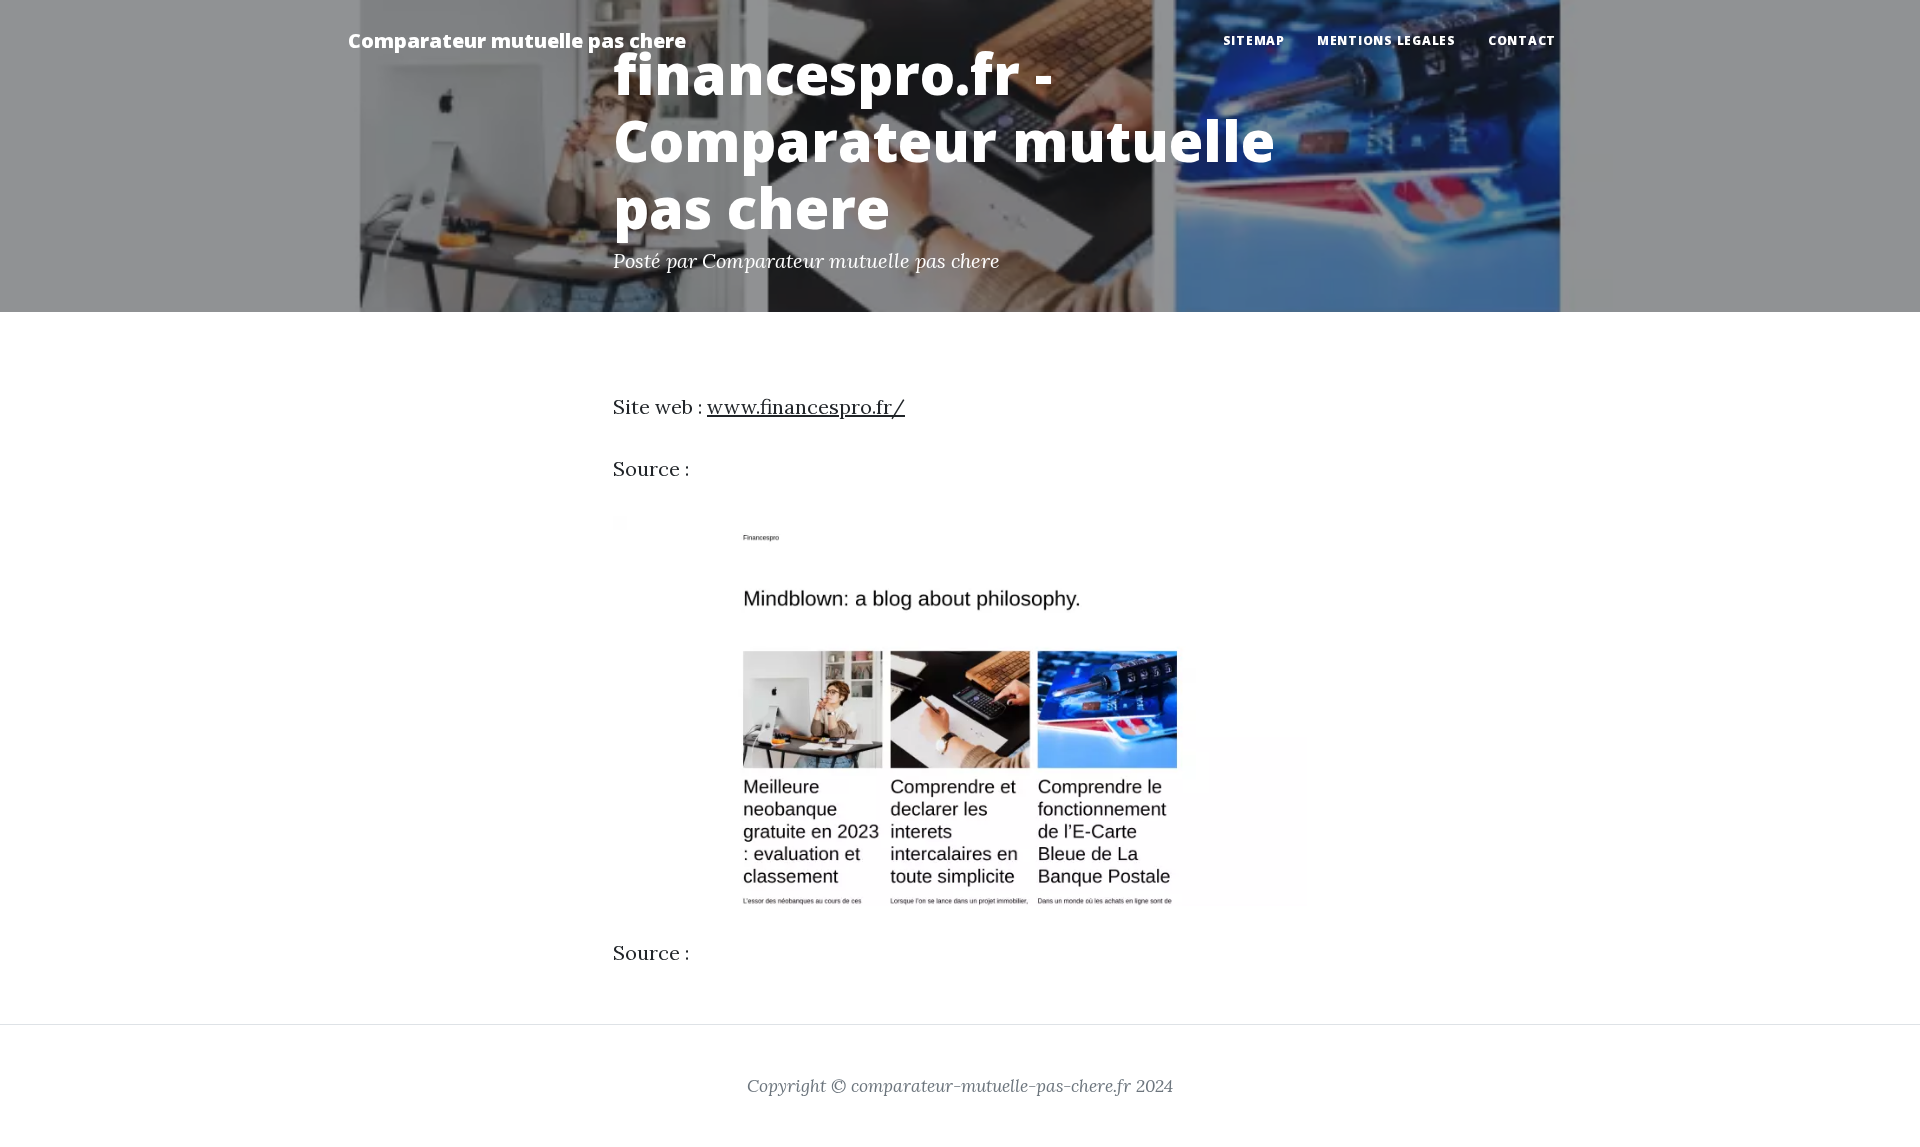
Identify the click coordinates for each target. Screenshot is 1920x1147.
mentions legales (1386, 40)
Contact (1522, 40)
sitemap (1254, 40)
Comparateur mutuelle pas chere (517, 40)
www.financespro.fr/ (806, 406)
